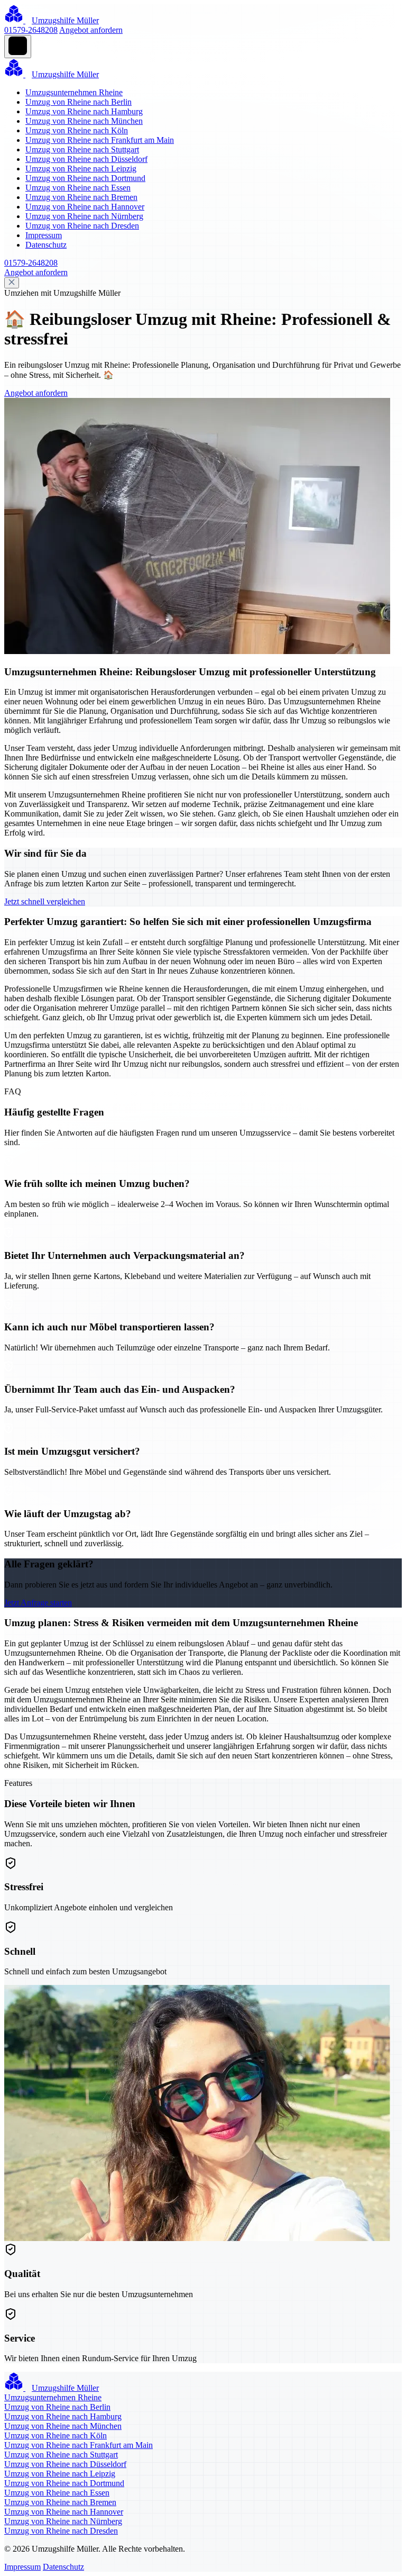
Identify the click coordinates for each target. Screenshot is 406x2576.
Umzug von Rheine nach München (84, 121)
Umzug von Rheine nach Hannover (85, 207)
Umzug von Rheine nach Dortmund (85, 178)
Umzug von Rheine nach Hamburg (84, 111)
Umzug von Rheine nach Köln (77, 130)
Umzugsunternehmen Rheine (74, 92)
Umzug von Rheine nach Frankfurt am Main (100, 140)
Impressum (44, 235)
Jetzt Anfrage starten (38, 1603)
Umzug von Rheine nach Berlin (79, 102)
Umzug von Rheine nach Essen (78, 188)
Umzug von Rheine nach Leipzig (81, 169)
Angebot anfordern (91, 30)
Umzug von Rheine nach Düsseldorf (86, 159)
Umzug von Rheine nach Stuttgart (82, 149)
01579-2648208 (31, 30)
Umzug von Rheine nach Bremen (81, 197)
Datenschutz (46, 245)
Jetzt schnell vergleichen (45, 901)
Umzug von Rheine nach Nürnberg (84, 216)
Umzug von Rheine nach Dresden (82, 226)
